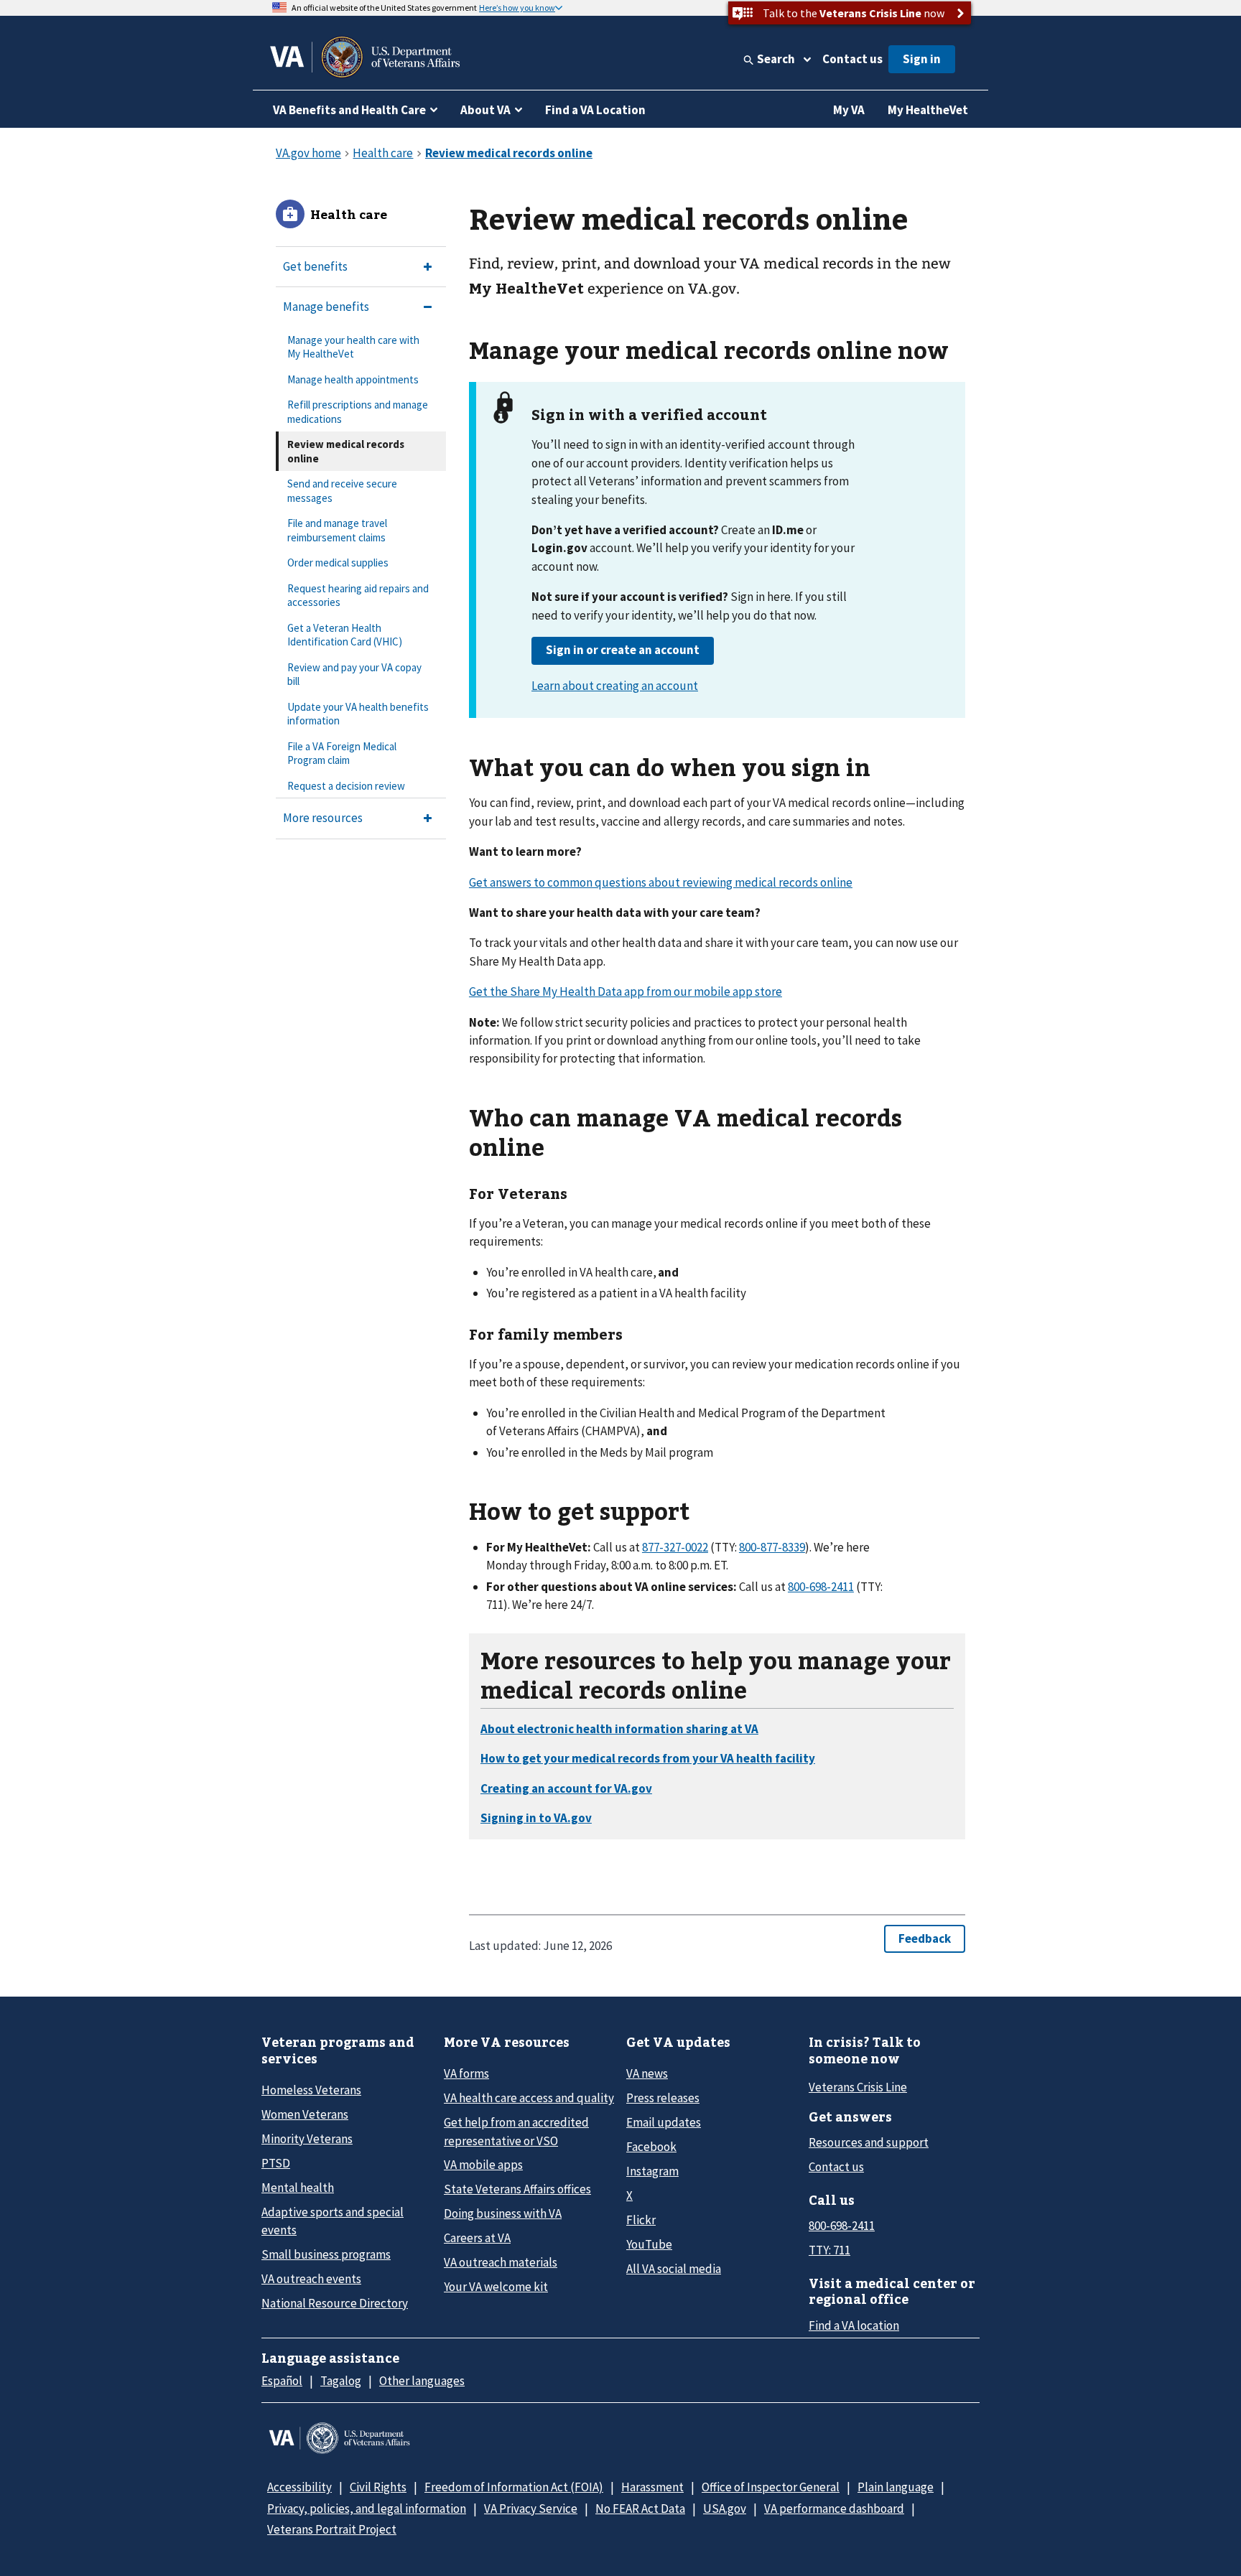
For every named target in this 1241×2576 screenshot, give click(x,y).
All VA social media (674, 2269)
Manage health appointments (353, 379)
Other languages (422, 2381)
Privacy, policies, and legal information (367, 2509)
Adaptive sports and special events (333, 2221)
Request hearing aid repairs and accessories (358, 596)
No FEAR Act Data (640, 2509)
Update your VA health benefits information (358, 714)
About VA (485, 110)
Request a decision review (346, 786)
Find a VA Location (595, 110)
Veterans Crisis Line (858, 2087)
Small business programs (326, 2254)
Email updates (664, 2122)
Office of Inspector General (771, 2487)
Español (282, 2381)
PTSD (276, 2163)
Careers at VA (477, 2238)
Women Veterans (305, 2114)
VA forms (466, 2073)
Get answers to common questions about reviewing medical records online (661, 882)
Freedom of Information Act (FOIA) (514, 2487)
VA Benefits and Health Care (349, 110)
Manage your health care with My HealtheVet (353, 347)
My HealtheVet (928, 110)
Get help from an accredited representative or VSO (516, 2131)
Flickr (641, 2220)
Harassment (652, 2487)
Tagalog (341, 2381)
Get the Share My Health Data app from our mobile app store (626, 991)
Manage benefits (326, 307)
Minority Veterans (307, 2139)
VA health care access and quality (529, 2098)
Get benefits (315, 266)
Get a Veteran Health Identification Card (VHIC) (345, 635)
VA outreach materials (501, 2262)
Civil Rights (378, 2487)
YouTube (649, 2244)
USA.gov (725, 2509)
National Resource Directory (335, 2303)
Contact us (852, 59)
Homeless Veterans (311, 2090)
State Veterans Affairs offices (517, 2189)
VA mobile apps (483, 2165)
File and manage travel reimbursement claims (337, 530)
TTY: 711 (829, 2250)
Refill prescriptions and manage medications (358, 412)
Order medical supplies (338, 563)
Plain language (896, 2487)
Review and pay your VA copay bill (354, 675)
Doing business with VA (503, 2213)
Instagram (652, 2171)
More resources (323, 818)
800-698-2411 (842, 2226)
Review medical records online (346, 451)
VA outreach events (311, 2279)
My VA (849, 110)
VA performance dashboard (834, 2509)
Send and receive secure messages (342, 491)
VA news (647, 2073)
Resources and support (869, 2142)
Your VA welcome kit (496, 2287)
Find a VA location (854, 2325)
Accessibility (299, 2487)
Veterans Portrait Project (332, 2529)
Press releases (663, 2098)
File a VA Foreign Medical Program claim (342, 753)
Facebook (651, 2147)
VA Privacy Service (531, 2509)
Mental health (298, 2188)
